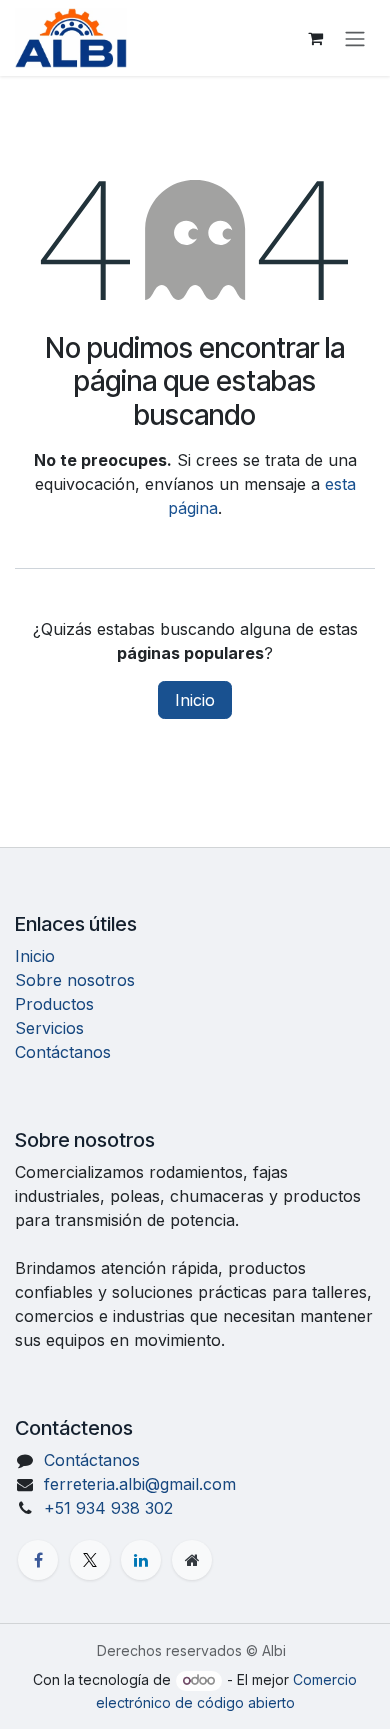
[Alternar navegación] (355, 38)
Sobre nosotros (75, 980)
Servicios (49, 1028)
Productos (54, 1004)
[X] (90, 1560)
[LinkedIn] (141, 1560)
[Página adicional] (192, 1560)
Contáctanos (63, 1052)
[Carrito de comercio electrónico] (315, 38)
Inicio (195, 700)
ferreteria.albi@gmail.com (140, 1484)
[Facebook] (38, 1560)
